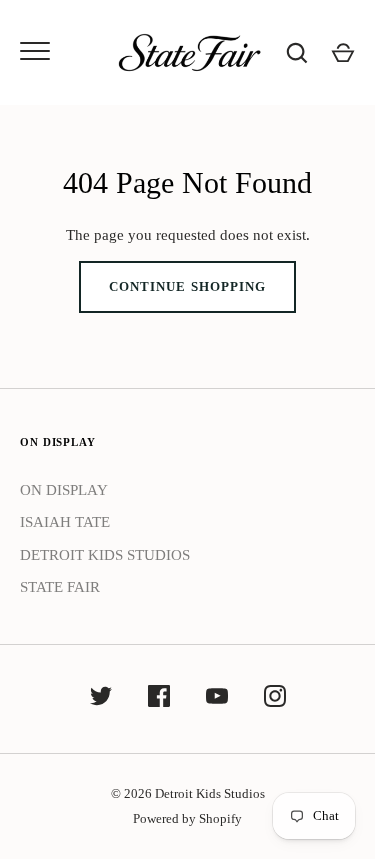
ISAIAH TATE (65, 522)
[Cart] (343, 53)
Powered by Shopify (187, 818)
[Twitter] (101, 699)
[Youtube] (217, 699)
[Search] (297, 53)
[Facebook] (159, 699)
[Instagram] (275, 699)
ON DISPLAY (64, 490)
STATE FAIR (60, 587)
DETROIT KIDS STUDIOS (105, 555)
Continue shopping (187, 286)
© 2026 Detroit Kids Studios (188, 793)
